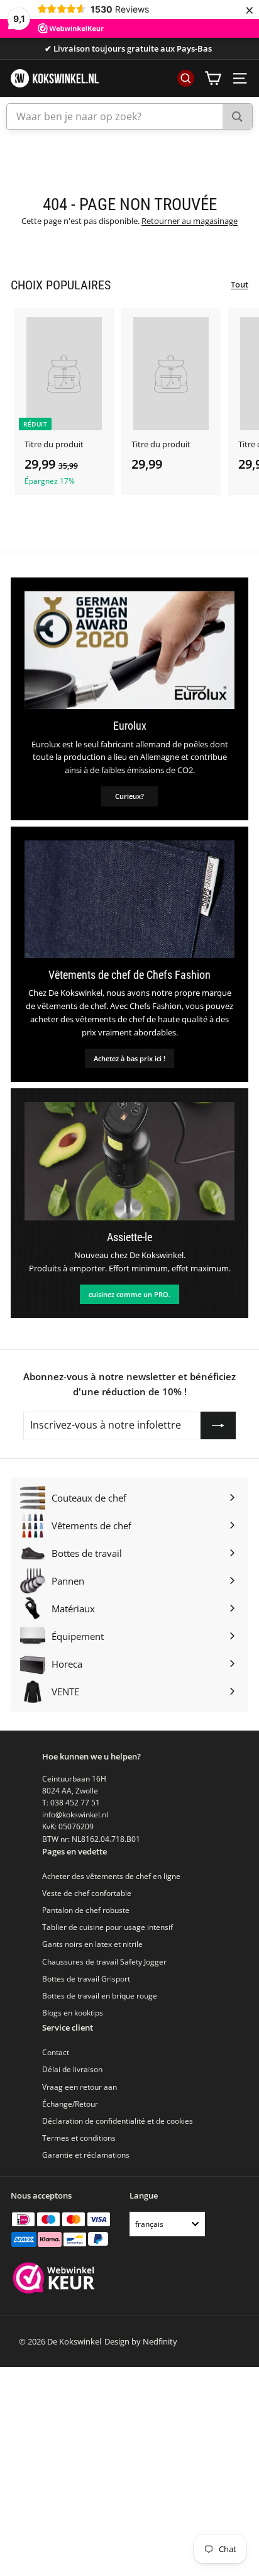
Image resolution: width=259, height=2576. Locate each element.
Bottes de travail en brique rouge (100, 1996)
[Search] (237, 116)
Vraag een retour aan (80, 2087)
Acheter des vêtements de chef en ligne (111, 1876)
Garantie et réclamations (86, 2155)
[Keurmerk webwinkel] (54, 2279)
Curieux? (129, 796)
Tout (240, 284)
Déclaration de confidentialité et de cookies (118, 2121)
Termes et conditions (79, 2138)
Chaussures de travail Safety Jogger (104, 1962)
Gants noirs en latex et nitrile (92, 1944)
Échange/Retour (70, 2104)
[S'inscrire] (218, 1425)
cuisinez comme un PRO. (129, 1294)
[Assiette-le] (129, 1161)
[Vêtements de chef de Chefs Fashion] (129, 900)
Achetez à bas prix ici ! (129, 1058)
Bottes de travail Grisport (86, 1979)
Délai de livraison (72, 2069)
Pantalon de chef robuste (86, 1910)
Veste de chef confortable (87, 1893)
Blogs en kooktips (73, 2013)
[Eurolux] (129, 650)
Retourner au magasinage (190, 221)
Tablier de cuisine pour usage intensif (107, 1927)
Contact (56, 2052)
